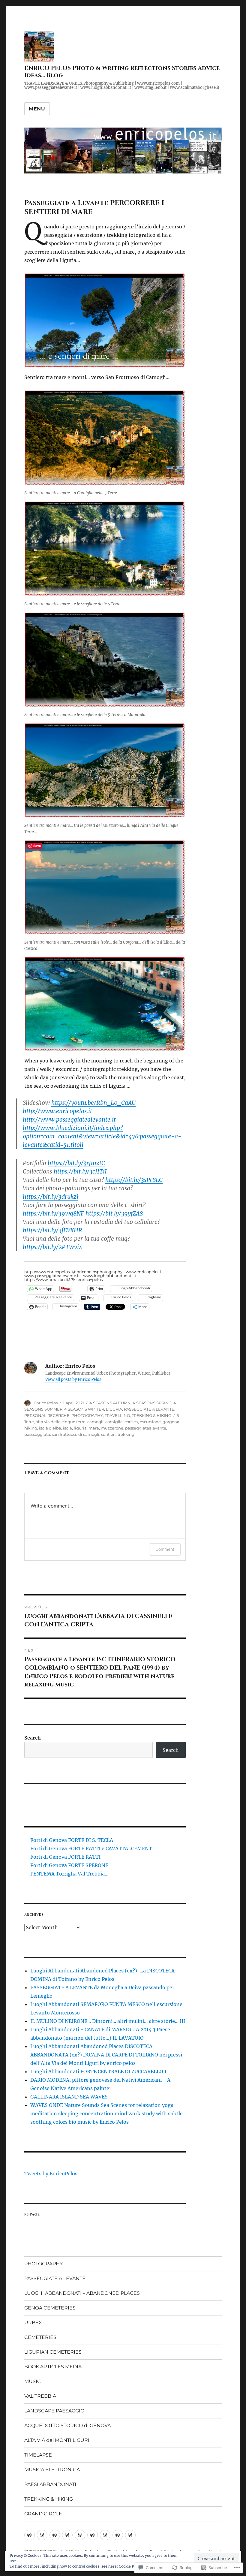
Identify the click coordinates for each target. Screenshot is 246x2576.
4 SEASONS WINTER (84, 1409)
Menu (37, 109)
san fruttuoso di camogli (76, 1434)
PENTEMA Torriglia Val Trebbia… (69, 1874)
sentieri (108, 1434)
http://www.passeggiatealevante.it (69, 1119)
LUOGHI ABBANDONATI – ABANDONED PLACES (82, 2293)
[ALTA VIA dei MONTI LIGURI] (130, 2535)
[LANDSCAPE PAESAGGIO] (67, 2535)
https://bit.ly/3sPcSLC (134, 1180)
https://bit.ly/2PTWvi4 (53, 1247)
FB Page (32, 2214)
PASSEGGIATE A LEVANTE (149, 1409)
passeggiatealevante (146, 1428)
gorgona (171, 1422)
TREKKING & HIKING (151, 1415)
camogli (95, 1422)
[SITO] (118, 2535)
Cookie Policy (131, 2566)
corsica (131, 1422)
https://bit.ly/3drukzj (51, 1197)
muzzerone (112, 1428)
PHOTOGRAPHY (87, 1415)
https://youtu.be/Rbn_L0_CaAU (93, 1103)
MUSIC (33, 2381)
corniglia (114, 1422)
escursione (150, 1422)
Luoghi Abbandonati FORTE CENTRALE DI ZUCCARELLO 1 (98, 2071)
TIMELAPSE (38, 2455)
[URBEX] (93, 2535)
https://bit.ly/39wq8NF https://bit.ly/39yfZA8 (83, 1213)
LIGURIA (114, 1409)
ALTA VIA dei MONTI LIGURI (57, 2440)
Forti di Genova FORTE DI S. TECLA (72, 1840)
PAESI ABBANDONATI (50, 2484)
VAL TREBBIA (40, 2396)
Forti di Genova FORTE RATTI (65, 1857)
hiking (31, 1428)
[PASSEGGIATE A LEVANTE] (42, 2535)
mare (94, 1428)
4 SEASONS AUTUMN (110, 1403)
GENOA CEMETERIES (50, 2308)
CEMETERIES (40, 2337)
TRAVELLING (117, 1415)
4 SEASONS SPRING (152, 1403)
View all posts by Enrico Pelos (73, 1380)
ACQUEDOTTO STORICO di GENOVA (67, 2425)
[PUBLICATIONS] (80, 2535)
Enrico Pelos (46, 1403)
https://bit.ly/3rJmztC (76, 1163)
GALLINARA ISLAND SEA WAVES (69, 2097)
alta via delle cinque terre (61, 1422)
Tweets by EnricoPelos (51, 2174)
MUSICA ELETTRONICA (52, 2470)
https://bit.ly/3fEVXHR (52, 1230)
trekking (126, 1434)
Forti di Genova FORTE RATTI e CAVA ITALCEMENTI (92, 1848)
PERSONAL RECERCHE (47, 1415)
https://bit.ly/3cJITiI (80, 1171)
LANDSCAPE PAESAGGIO (54, 2411)
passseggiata (37, 1434)
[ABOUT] (30, 2535)
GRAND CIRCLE (43, 2514)
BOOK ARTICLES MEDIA (53, 2367)
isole (67, 1428)
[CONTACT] (105, 2535)
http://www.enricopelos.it (57, 1111)
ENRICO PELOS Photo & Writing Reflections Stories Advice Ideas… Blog (122, 72)
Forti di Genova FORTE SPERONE (69, 1865)
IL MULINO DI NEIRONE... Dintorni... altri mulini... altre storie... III (108, 2021)
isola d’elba (50, 1428)
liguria (80, 1428)
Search (33, 1738)
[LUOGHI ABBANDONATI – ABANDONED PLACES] (55, 2535)
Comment (165, 1549)
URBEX (33, 2323)
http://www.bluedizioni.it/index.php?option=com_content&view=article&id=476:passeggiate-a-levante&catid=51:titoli (102, 1136)
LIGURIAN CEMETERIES (53, 2352)
